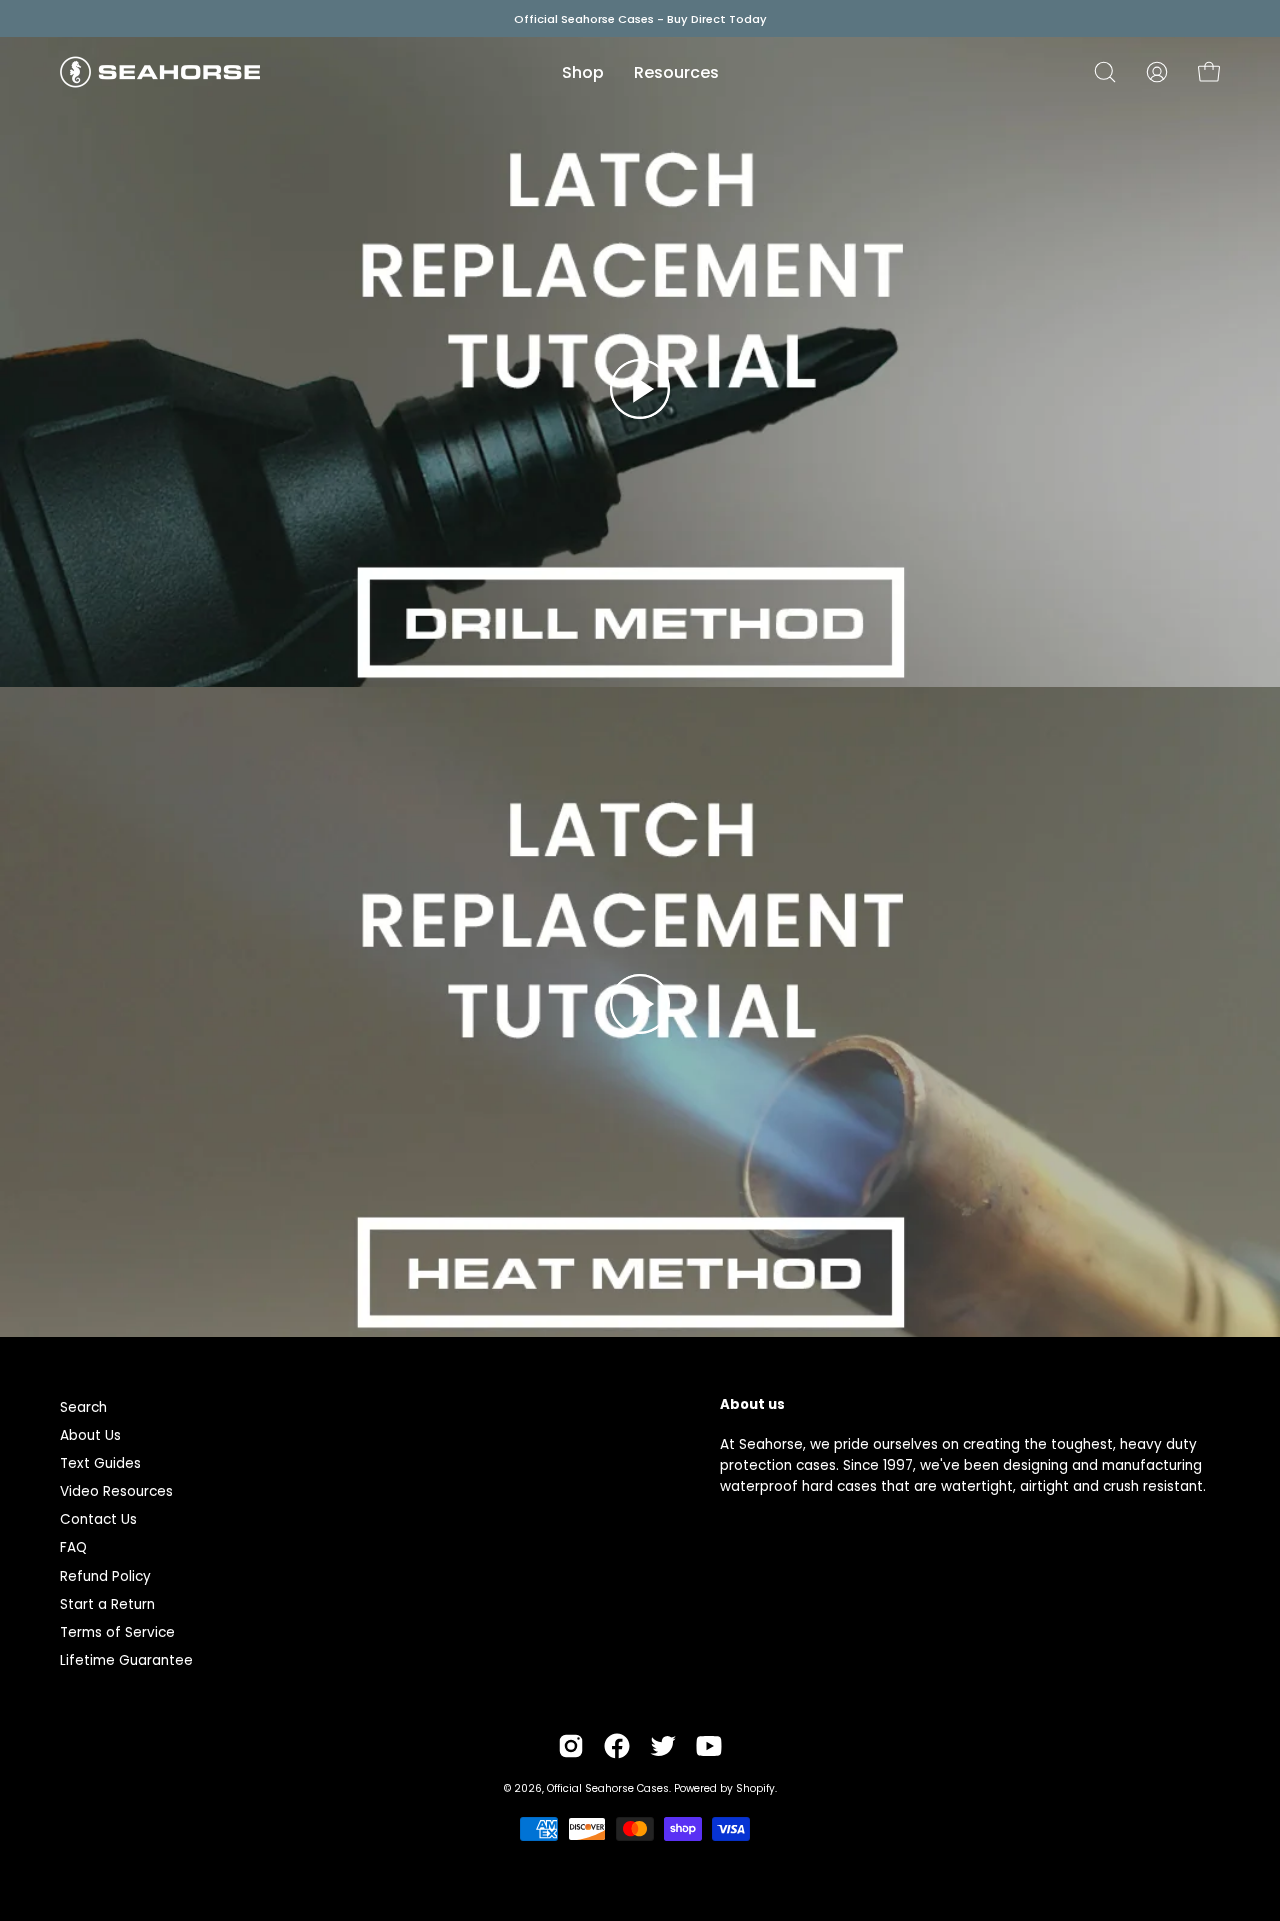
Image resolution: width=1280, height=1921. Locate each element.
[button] (1105, 72)
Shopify (755, 1788)
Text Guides (100, 1463)
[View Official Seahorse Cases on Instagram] (571, 1746)
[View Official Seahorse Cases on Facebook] (617, 1746)
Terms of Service (117, 1632)
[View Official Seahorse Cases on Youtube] (709, 1746)
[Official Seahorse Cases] (160, 72)
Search (83, 1407)
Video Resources (116, 1491)
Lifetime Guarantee (126, 1660)
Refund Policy (105, 1576)
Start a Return (107, 1604)
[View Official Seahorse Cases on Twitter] (663, 1746)
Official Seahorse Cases (608, 1788)
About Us (90, 1435)
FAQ (73, 1547)
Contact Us (98, 1519)
